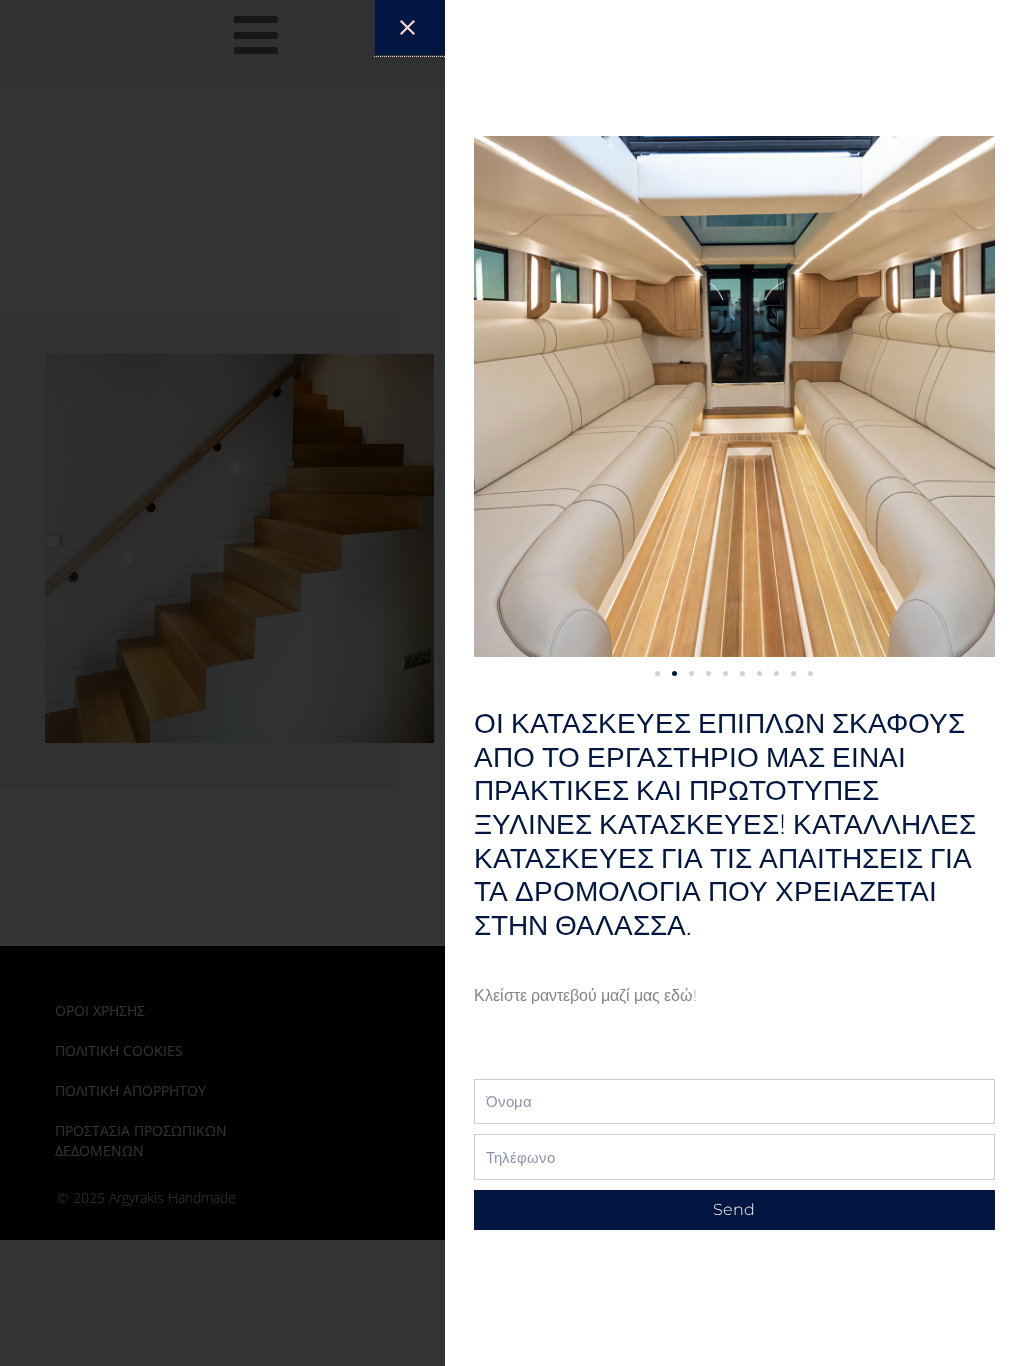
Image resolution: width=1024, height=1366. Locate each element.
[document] (512, 683)
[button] (657, 673)
